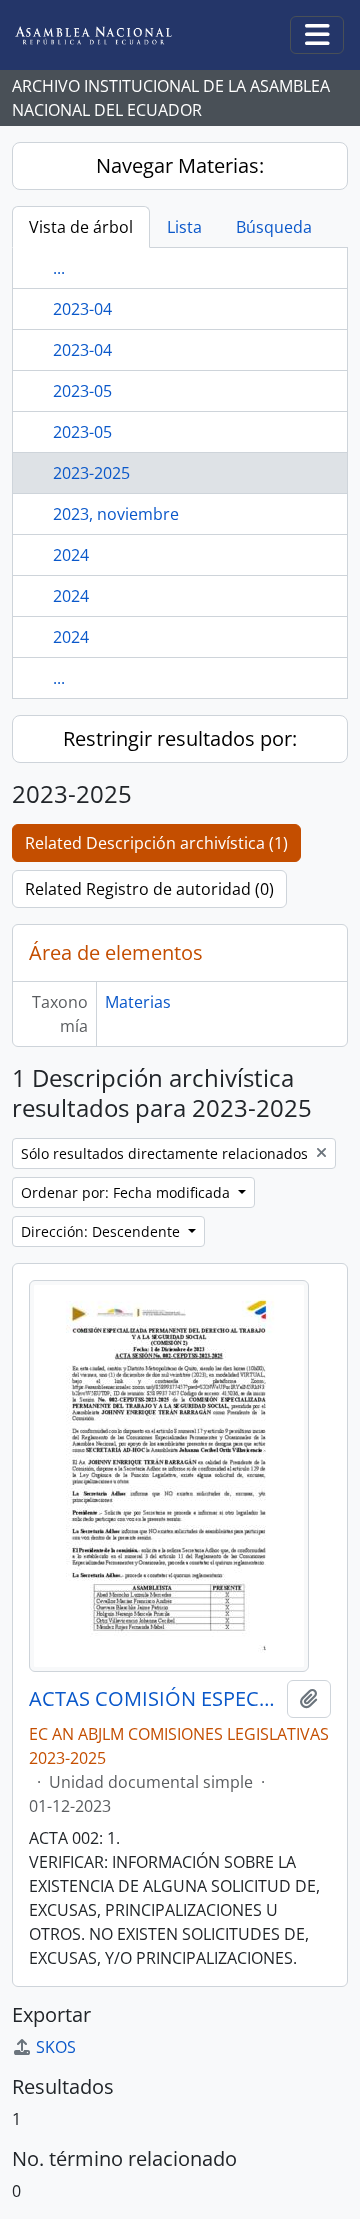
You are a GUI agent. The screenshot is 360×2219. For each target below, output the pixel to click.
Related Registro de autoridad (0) (149, 889)
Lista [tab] (184, 227)
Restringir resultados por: (180, 738)
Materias (138, 1002)
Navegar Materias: (180, 165)
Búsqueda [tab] (274, 227)
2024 (71, 555)
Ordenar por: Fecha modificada (127, 1192)
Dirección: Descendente (102, 1231)
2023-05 (82, 391)
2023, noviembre (116, 514)
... (59, 268)
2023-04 (82, 309)
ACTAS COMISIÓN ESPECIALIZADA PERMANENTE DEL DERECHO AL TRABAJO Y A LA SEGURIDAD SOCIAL (154, 1699)
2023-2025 (91, 473)
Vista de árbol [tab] (81, 227)
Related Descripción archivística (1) (156, 843)
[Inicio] (109, 35)
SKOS (56, 2047)
